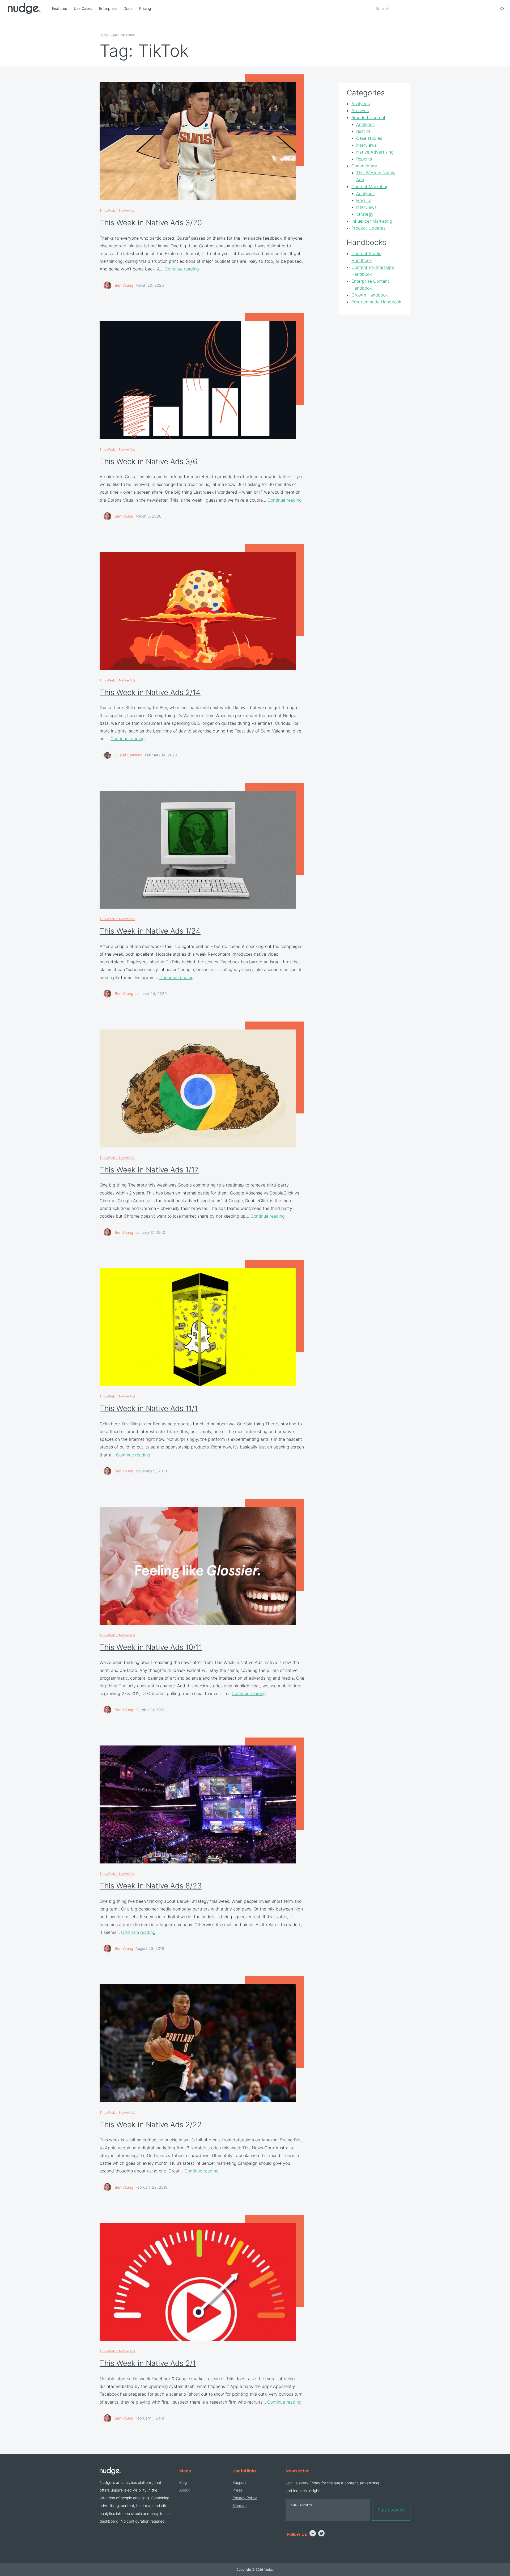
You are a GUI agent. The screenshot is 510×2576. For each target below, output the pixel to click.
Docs (128, 8)
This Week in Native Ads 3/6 (148, 461)
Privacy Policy (245, 2498)
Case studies (369, 138)
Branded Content (368, 118)
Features (59, 8)
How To (364, 201)
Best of (363, 132)
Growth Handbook (369, 295)
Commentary (364, 166)
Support (239, 2482)
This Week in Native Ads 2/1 (148, 2363)
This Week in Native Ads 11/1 (149, 1408)
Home (104, 35)
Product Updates (368, 228)
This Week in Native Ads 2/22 (151, 2125)
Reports (364, 159)
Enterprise (108, 8)
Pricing (145, 8)
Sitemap (239, 2505)
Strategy (365, 214)
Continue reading (182, 269)
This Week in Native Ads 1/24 (150, 931)
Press (237, 2490)
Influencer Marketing (372, 221)
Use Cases (83, 8)
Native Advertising (375, 152)
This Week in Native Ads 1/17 (149, 1170)
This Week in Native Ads (117, 211)
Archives (360, 111)
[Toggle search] (502, 9)
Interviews (366, 145)
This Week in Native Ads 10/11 (151, 1647)
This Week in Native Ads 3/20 (151, 223)
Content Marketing (370, 187)
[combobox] (435, 9)
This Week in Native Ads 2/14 (150, 692)
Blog (114, 35)
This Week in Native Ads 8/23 (151, 1886)
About (184, 2490)
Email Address (301, 2505)
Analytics (361, 104)
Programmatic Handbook (376, 302)
